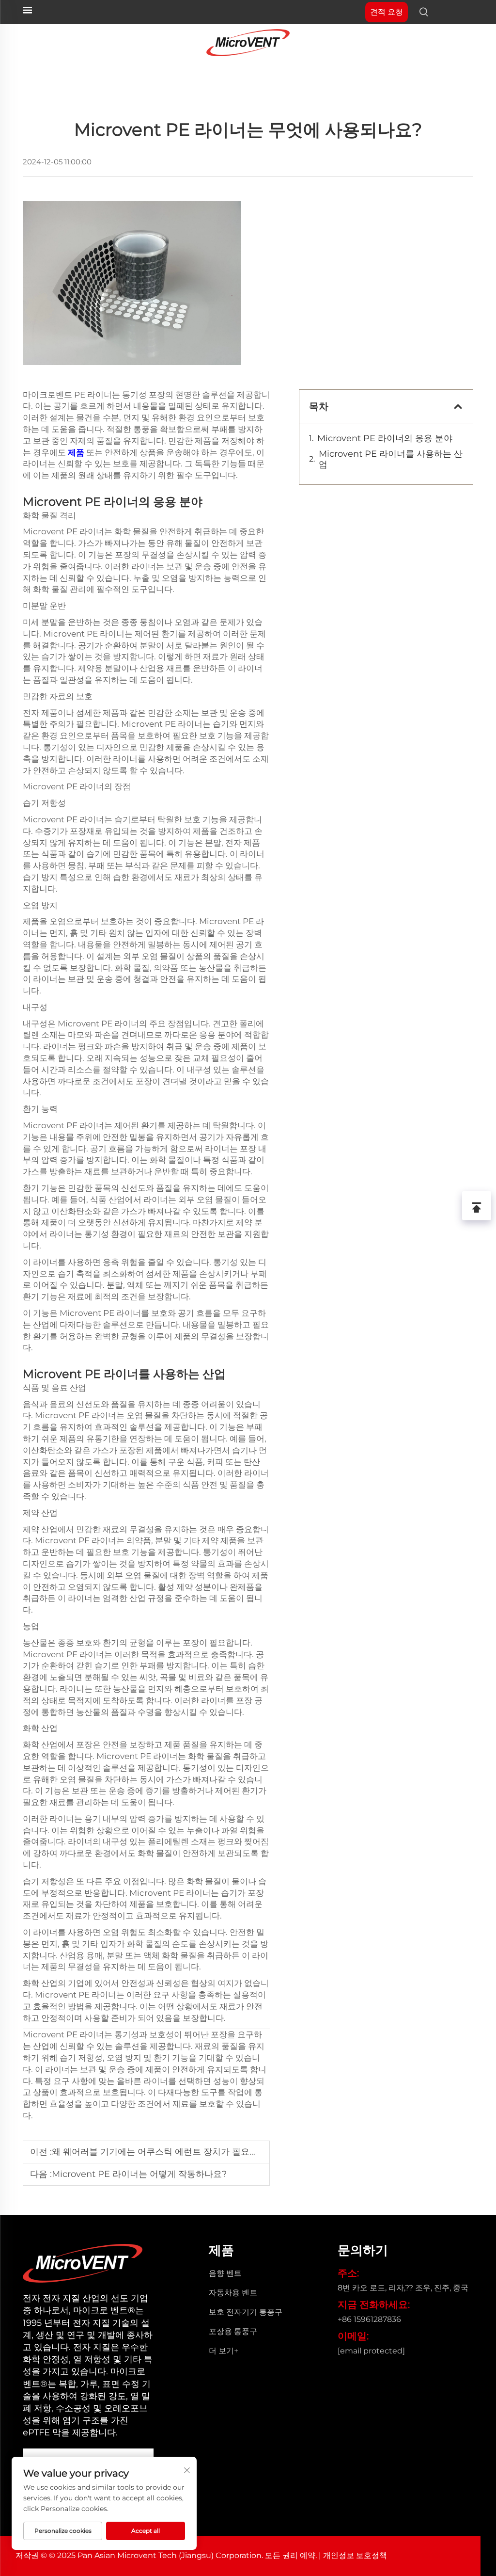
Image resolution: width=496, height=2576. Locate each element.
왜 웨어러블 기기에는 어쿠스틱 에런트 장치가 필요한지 (159, 2152)
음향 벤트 (225, 2273)
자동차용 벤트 (233, 2293)
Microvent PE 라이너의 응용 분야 (385, 438)
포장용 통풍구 (233, 2331)
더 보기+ (224, 2351)
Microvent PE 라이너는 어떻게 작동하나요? (139, 2174)
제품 (77, 452)
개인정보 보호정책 (355, 2555)
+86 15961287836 (369, 2319)
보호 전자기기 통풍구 (246, 2312)
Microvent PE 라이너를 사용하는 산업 (391, 459)
